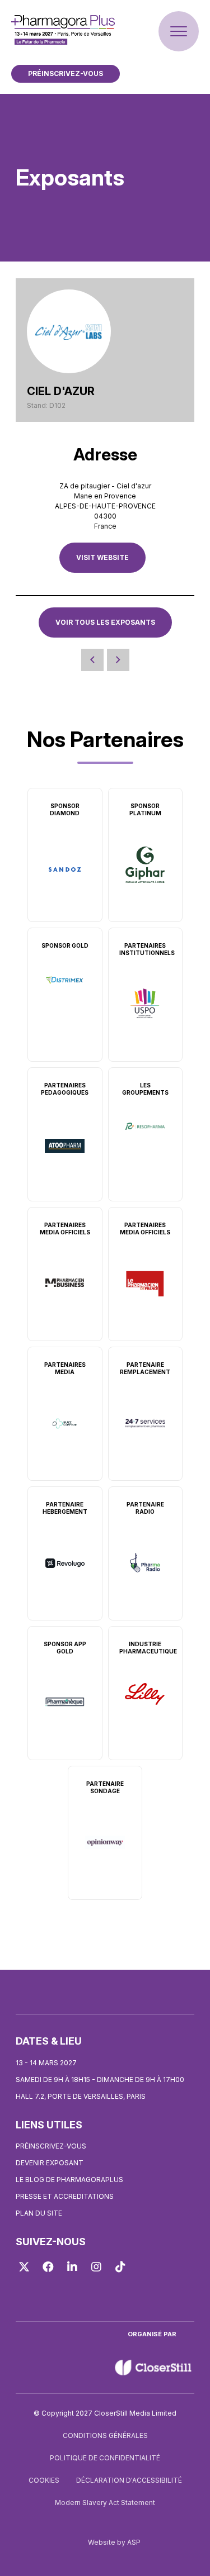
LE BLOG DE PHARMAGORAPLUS (69, 2180)
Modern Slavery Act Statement (105, 2503)
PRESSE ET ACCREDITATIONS (65, 2196)
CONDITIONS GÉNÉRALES (105, 2435)
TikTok (120, 2267)
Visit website (102, 557)
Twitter (24, 2267)
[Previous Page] (92, 660)
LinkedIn (72, 2267)
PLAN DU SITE (39, 2213)
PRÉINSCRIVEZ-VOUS (66, 73)
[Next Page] (118, 660)
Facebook (48, 2267)
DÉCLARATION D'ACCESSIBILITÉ (129, 2480)
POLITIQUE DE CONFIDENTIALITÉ (105, 2458)
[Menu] (179, 31)
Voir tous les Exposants (105, 622)
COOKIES (44, 2480)
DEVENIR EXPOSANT (50, 2163)
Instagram (96, 2267)
